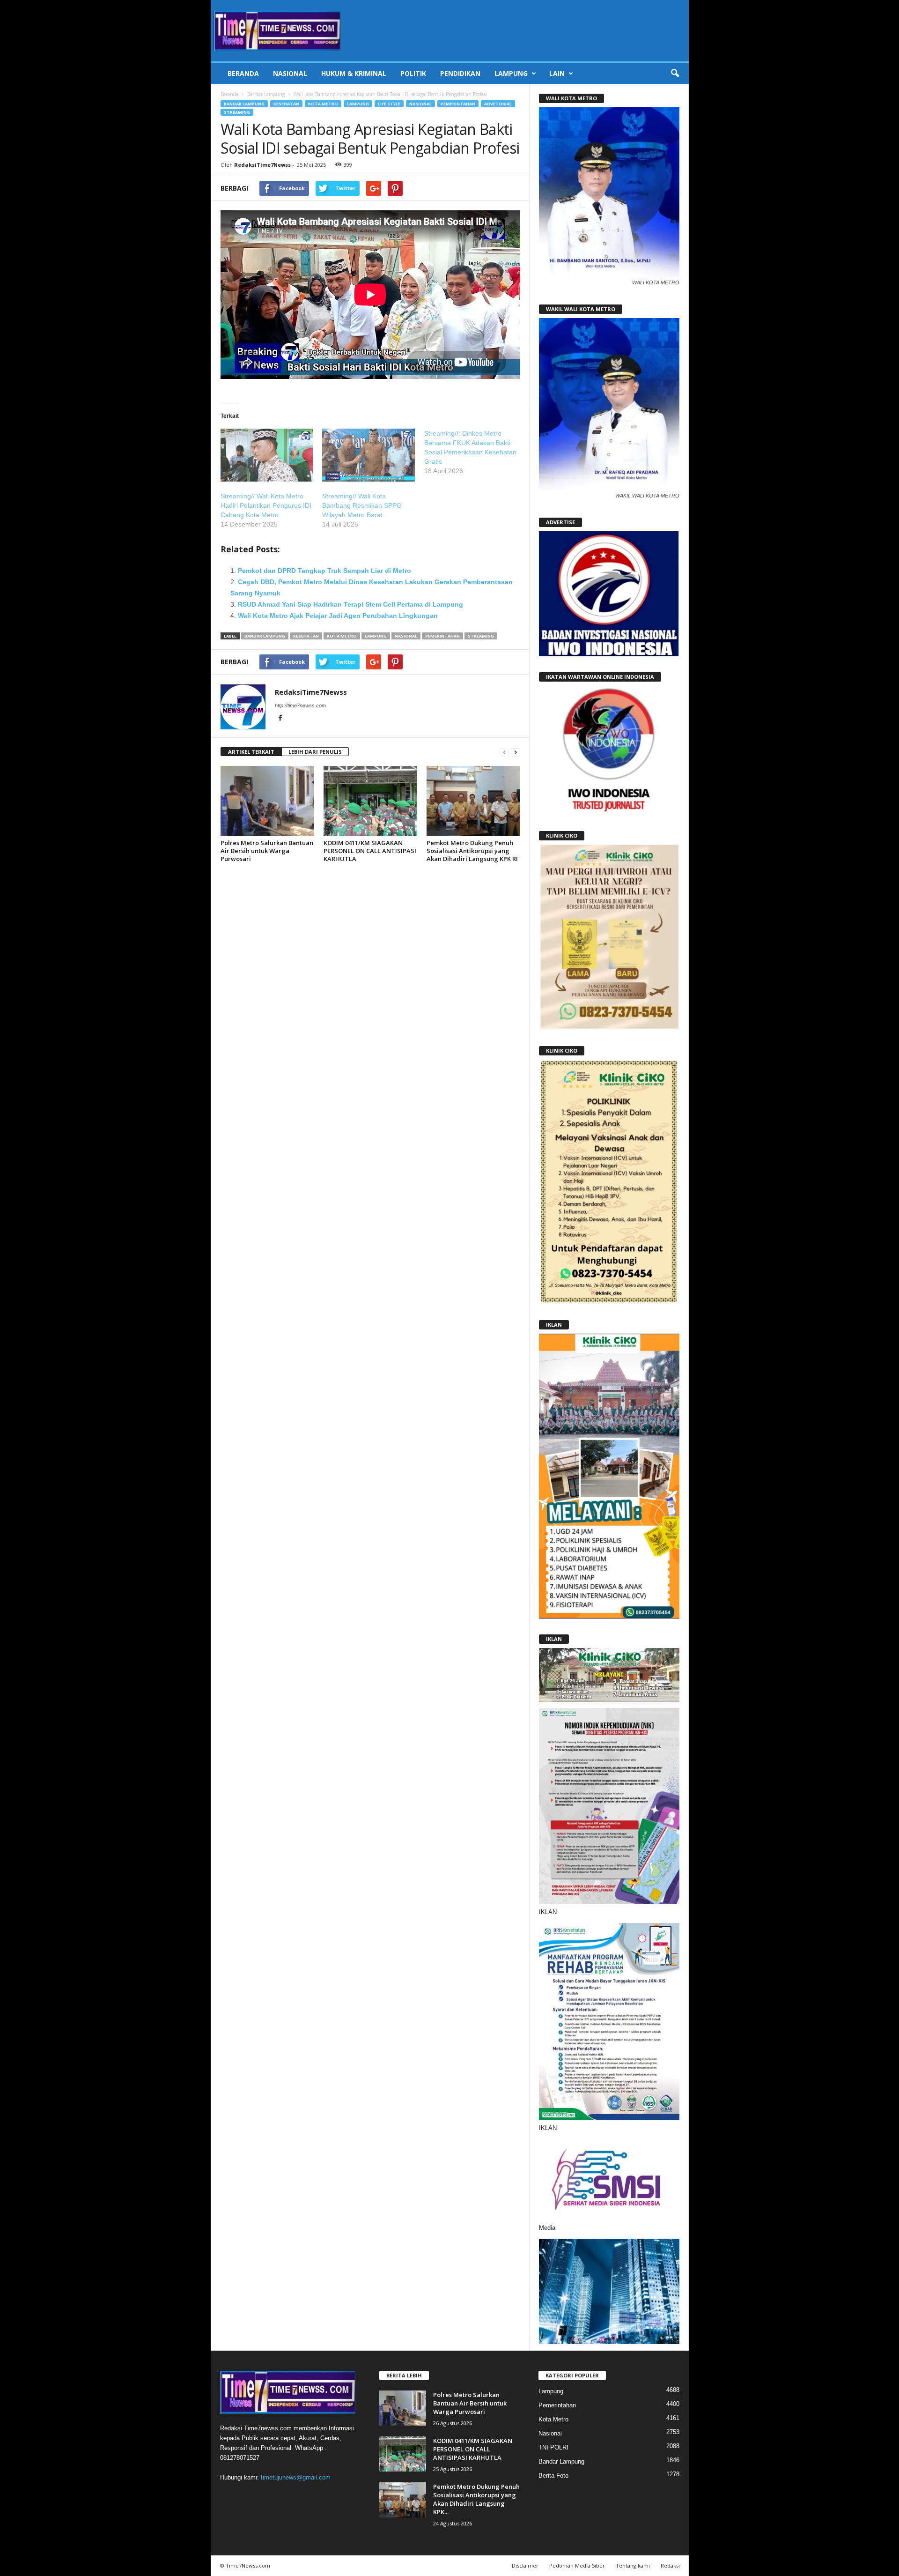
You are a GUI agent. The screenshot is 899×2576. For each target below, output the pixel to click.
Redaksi (670, 2565)
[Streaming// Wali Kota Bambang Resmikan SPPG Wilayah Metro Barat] (368, 455)
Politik (413, 73)
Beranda (243, 73)
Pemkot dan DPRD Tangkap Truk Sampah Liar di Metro (324, 571)
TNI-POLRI (553, 2447)
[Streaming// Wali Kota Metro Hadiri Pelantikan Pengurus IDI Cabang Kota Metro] (267, 455)
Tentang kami (633, 2565)
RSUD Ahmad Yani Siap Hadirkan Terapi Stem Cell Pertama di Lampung (350, 604)
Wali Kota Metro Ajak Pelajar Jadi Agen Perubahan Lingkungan (338, 616)
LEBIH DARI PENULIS (315, 752)
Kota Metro (323, 104)
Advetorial (498, 104)
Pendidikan (460, 73)
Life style (389, 104)
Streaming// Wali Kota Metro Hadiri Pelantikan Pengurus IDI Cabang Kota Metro (266, 505)
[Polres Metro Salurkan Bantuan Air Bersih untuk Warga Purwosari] (267, 801)
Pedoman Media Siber (577, 2565)
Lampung (511, 73)
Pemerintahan (458, 104)
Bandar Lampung (266, 94)
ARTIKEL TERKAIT (251, 752)
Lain (557, 73)
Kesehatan (286, 104)
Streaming (237, 112)
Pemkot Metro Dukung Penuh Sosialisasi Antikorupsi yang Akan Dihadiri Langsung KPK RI (472, 851)
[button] (675, 74)
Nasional (290, 73)
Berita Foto (553, 2476)
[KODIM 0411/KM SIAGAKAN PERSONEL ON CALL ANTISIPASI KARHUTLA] (370, 801)
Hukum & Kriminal (354, 73)
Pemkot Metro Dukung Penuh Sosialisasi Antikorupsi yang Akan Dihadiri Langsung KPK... (476, 2499)
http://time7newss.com (300, 705)
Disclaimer (525, 2565)
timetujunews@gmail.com (296, 2477)
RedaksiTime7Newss (262, 165)
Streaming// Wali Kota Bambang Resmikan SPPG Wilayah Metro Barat (362, 505)
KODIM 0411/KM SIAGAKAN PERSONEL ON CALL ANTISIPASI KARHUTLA (370, 851)
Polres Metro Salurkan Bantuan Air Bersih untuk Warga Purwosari (267, 851)
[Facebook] (280, 719)
